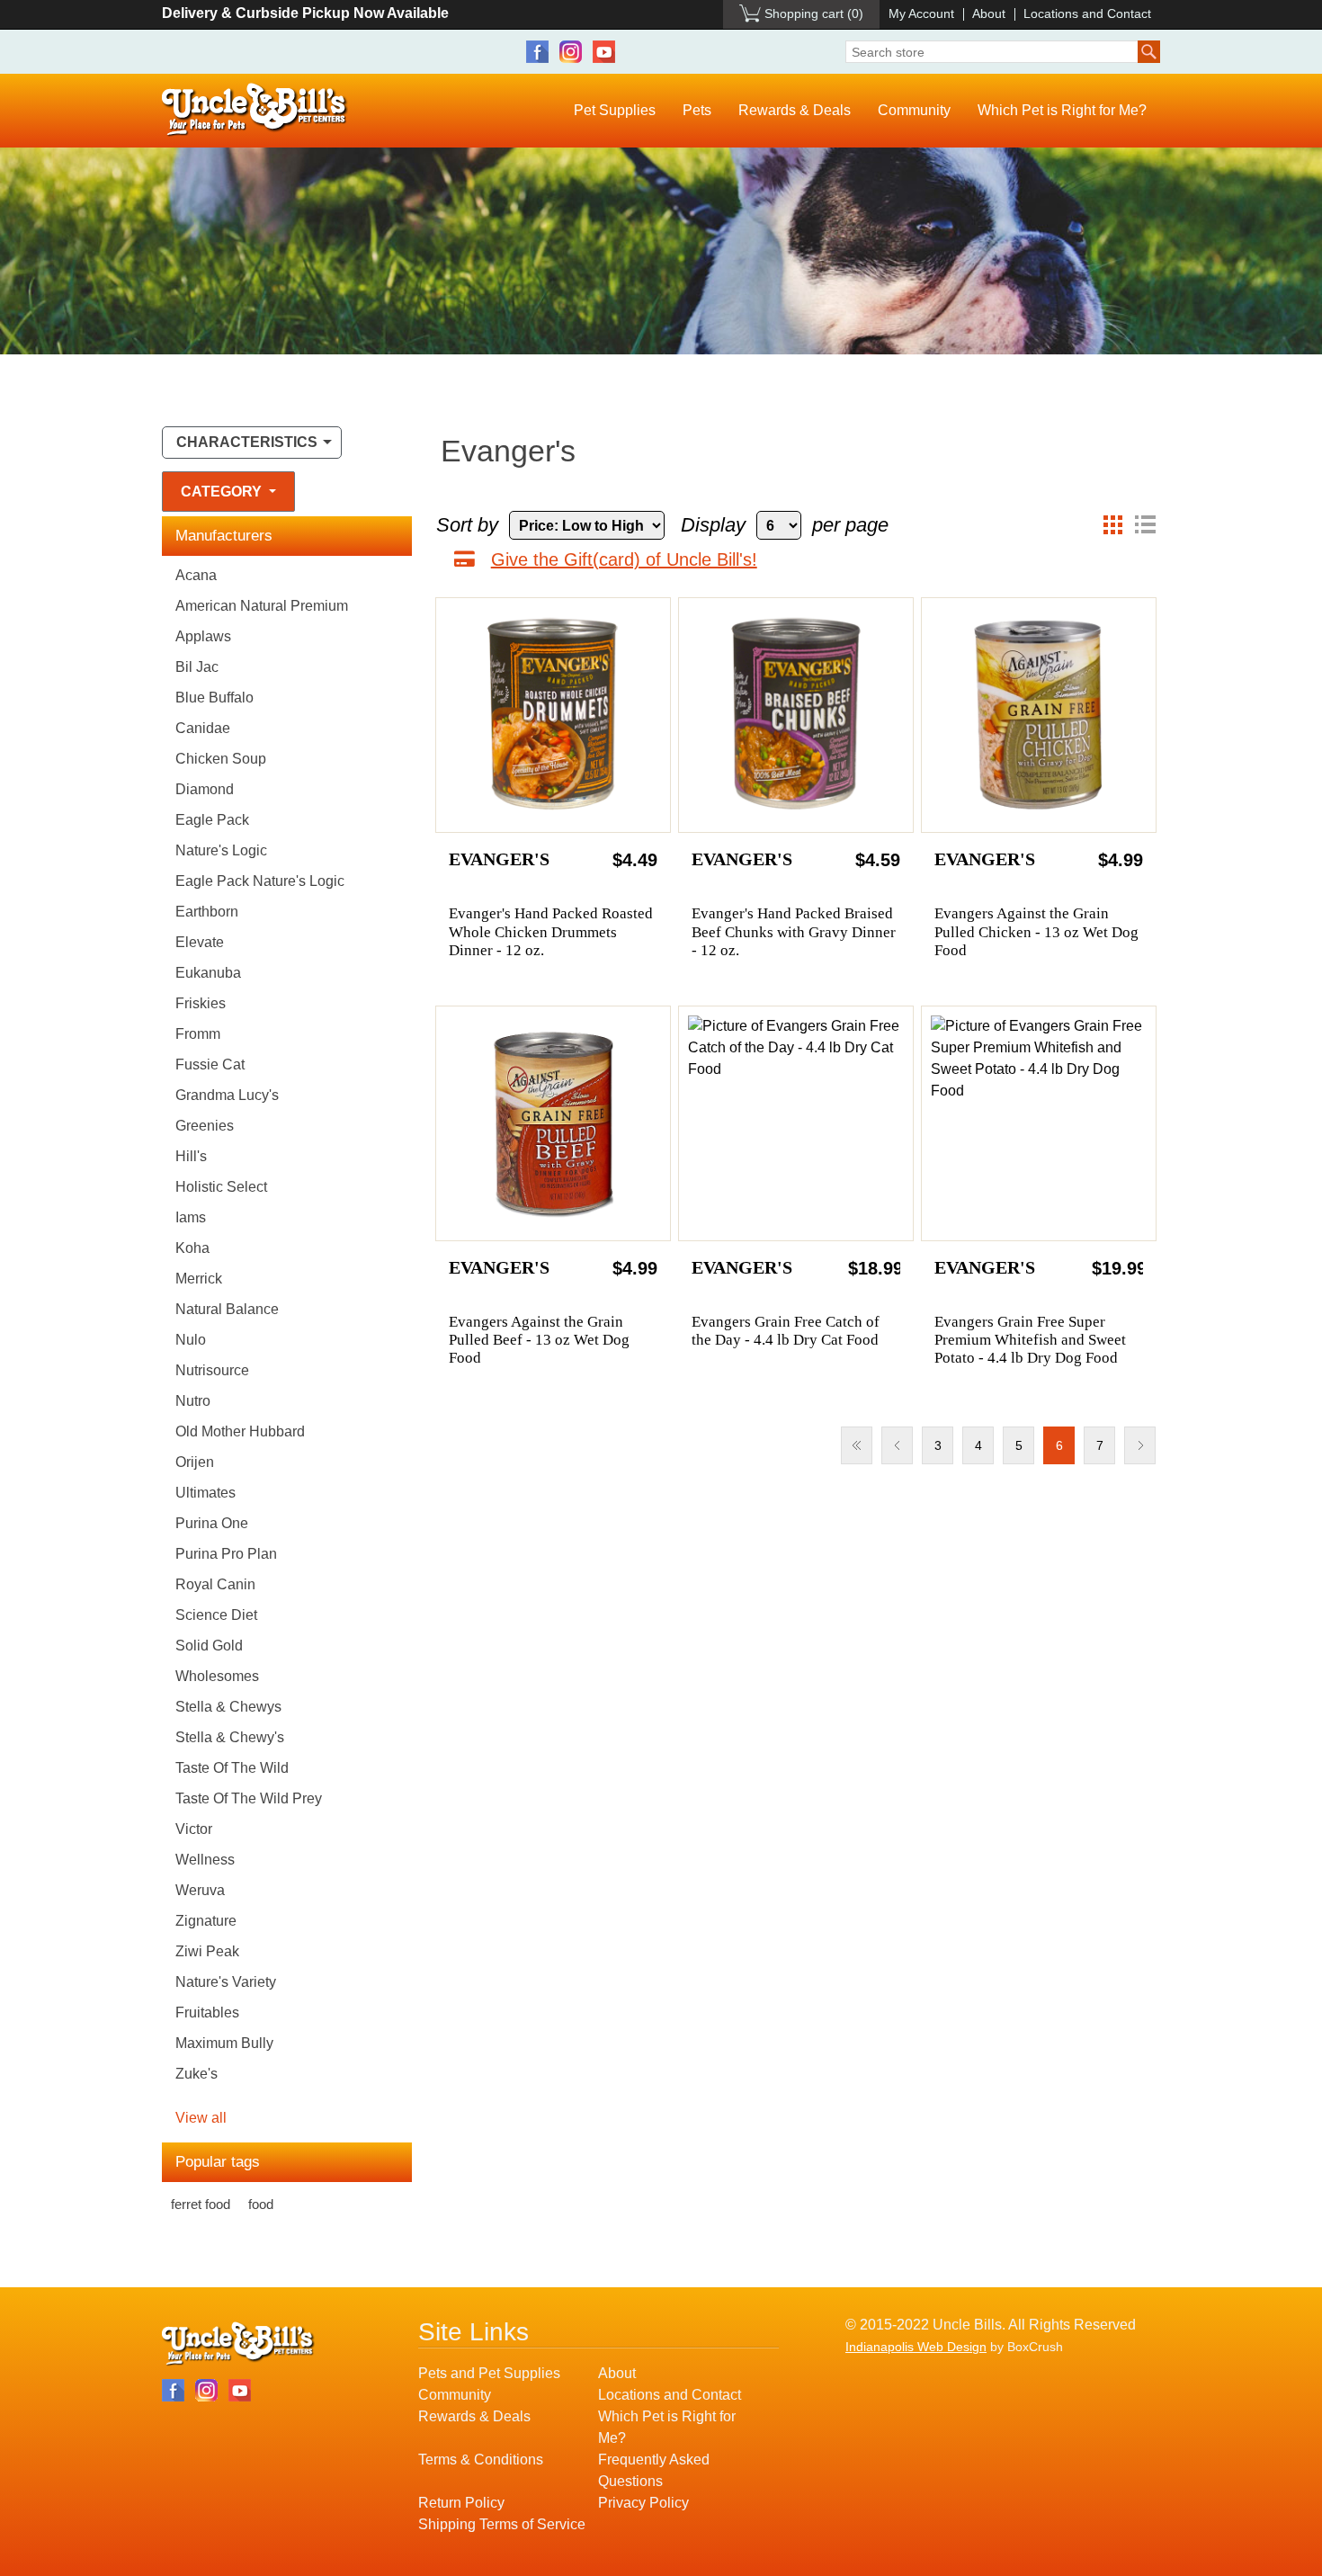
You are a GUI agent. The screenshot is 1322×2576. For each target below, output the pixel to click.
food (261, 2204)
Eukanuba (208, 973)
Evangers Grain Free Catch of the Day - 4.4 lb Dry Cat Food (786, 1331)
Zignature (206, 1921)
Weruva (200, 1890)
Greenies (205, 1126)
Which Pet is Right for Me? (1062, 110)
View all (201, 2118)
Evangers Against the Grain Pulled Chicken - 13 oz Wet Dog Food (1036, 932)
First (857, 1445)
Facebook (537, 52)
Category (223, 492)
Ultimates (205, 1493)
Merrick (199, 1279)
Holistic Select (221, 1187)
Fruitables (207, 2012)
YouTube (604, 52)
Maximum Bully (224, 2043)
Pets (697, 110)
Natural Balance (227, 1309)
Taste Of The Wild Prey (249, 1798)
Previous (897, 1445)
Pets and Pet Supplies (489, 2373)
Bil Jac (197, 667)
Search (1149, 52)
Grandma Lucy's (227, 1095)
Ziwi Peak (207, 1951)
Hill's (191, 1156)
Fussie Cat (210, 1064)
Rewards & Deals (795, 110)
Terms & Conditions (481, 2460)
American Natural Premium (262, 606)
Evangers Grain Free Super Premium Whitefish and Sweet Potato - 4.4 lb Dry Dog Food (1030, 1340)
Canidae (203, 728)
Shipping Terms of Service (502, 2524)
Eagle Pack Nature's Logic (260, 881)
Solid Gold (209, 1646)
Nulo (191, 1340)
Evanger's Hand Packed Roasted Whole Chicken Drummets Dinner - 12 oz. (551, 932)
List (1145, 525)
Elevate (200, 942)
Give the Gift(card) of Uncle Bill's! (624, 559)
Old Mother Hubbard (240, 1431)
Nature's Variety (226, 1982)
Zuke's (197, 2074)
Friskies (201, 1003)
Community (914, 110)
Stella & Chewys (228, 1707)
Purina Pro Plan (226, 1554)
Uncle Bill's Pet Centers (255, 110)
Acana (196, 575)
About (989, 13)
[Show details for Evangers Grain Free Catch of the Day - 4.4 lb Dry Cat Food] (796, 1123)
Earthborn (207, 912)
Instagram (571, 52)
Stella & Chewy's (230, 1737)
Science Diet (216, 1615)
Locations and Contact (1087, 13)
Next (1140, 1445)
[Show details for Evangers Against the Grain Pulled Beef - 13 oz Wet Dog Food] (553, 1123)
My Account (921, 13)
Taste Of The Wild (232, 1768)
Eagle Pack (212, 820)
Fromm (198, 1034)
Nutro (193, 1401)
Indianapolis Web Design (916, 2347)
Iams (191, 1217)
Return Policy (461, 2503)
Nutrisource (212, 1370)
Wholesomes (217, 1676)
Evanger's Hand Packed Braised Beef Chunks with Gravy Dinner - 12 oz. (794, 932)
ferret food (201, 2204)
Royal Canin (215, 1584)
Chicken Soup (221, 759)
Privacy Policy (643, 2503)
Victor (194, 1829)
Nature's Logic (221, 850)
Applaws (203, 636)
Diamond (205, 789)
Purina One (212, 1523)
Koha (192, 1248)
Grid (1112, 525)
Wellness (205, 1860)
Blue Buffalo (214, 698)
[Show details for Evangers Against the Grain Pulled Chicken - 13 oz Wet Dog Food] (1039, 715)
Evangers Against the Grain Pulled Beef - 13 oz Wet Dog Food (539, 1340)
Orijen (195, 1462)
